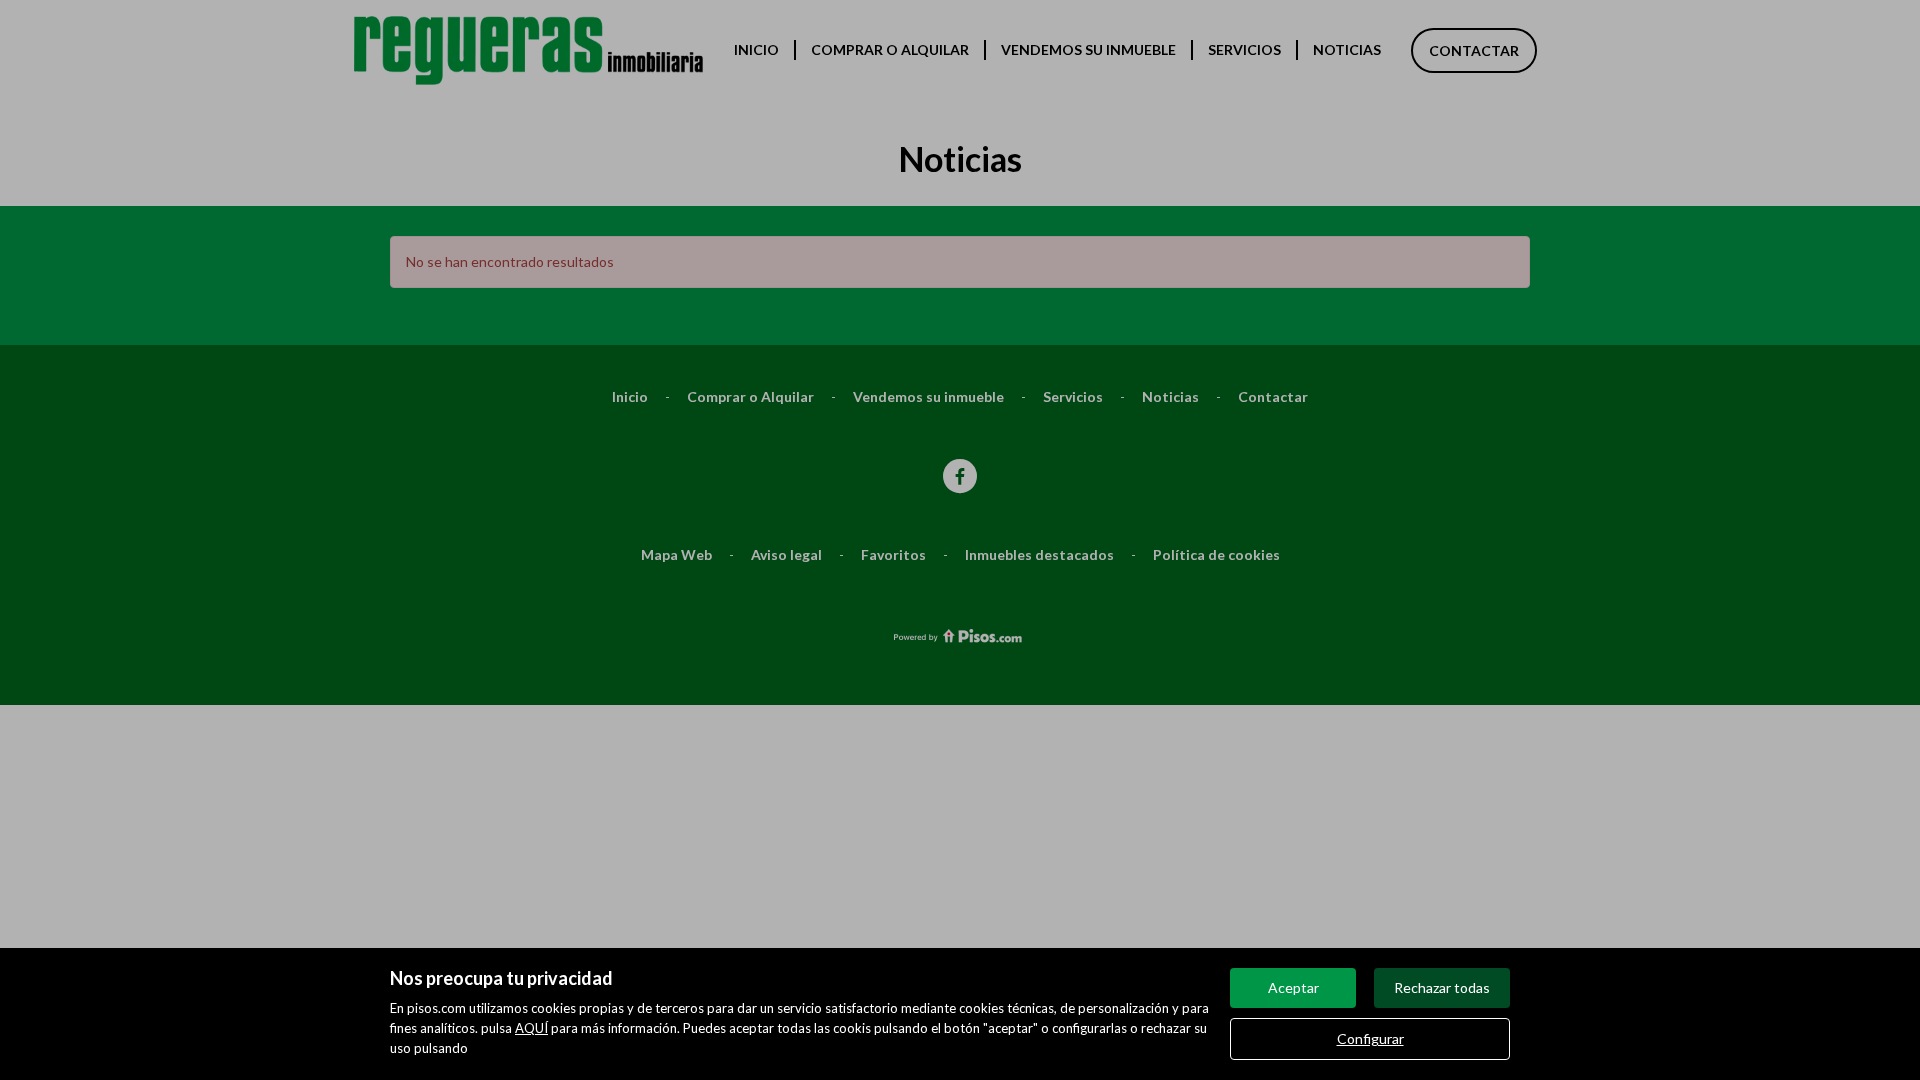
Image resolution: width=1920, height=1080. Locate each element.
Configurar (1370, 1038)
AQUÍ (531, 1028)
